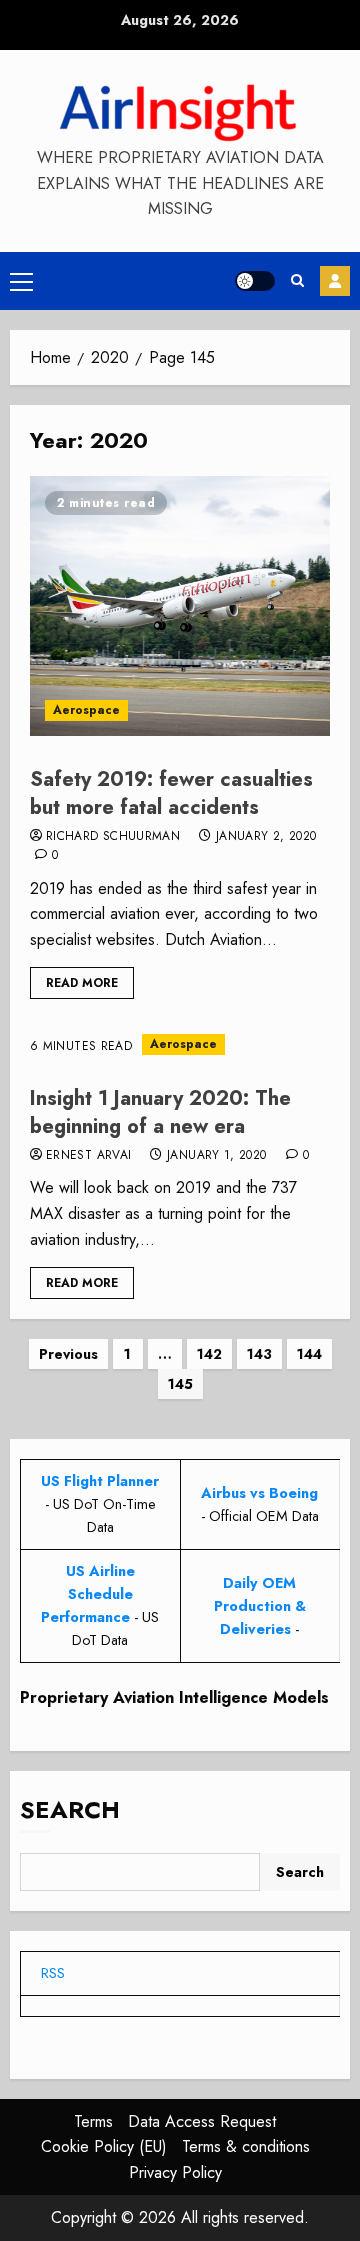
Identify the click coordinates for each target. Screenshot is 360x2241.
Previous (68, 1354)
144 (309, 1354)
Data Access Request (202, 2121)
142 (209, 1354)
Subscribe (335, 281)
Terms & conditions (246, 2146)
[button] (21, 281)
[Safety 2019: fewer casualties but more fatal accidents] (180, 606)
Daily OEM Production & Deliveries (260, 1606)
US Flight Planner (100, 1481)
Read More (82, 983)
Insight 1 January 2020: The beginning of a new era (160, 1112)
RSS (53, 1973)
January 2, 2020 (266, 837)
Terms (93, 2121)
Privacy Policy (175, 2172)
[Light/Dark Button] (255, 281)
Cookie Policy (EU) (104, 2146)
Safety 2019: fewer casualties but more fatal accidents (171, 793)
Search (70, 1809)
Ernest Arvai (88, 1156)
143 (259, 1354)
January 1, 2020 (216, 1156)
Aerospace (86, 710)
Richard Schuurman (113, 837)
